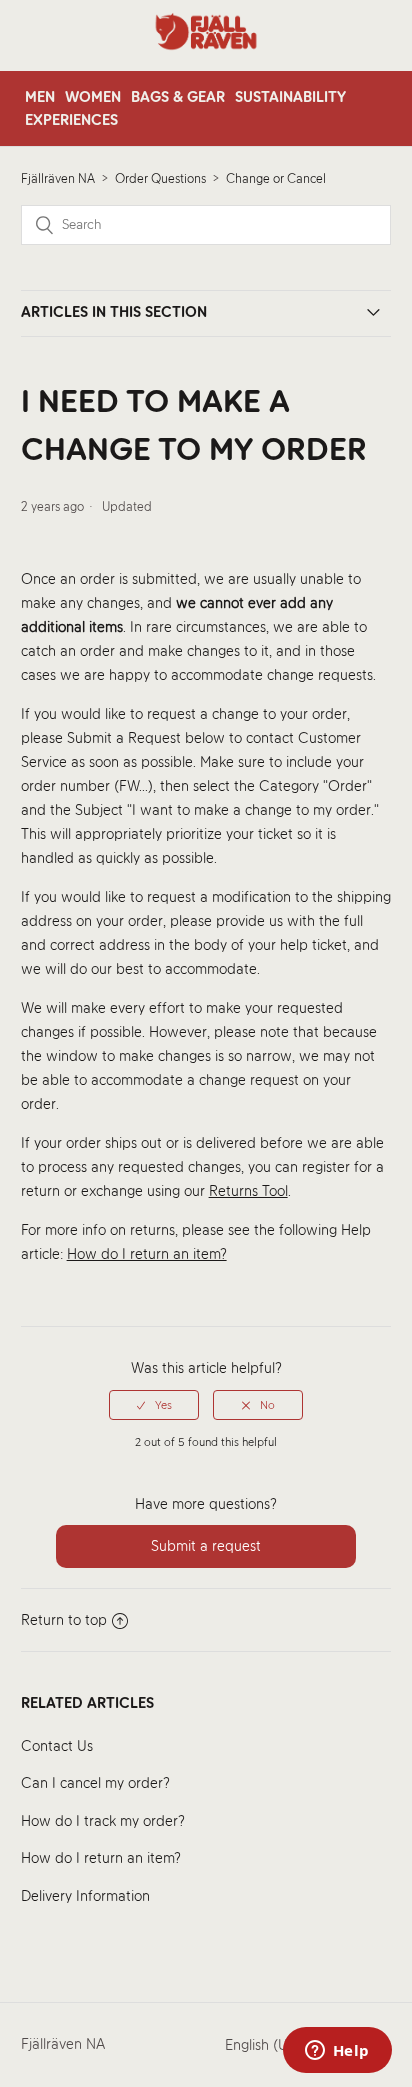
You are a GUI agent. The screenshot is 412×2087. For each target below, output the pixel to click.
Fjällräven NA (58, 178)
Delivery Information (85, 1896)
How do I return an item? (101, 1858)
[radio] (154, 1405)
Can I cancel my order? (95, 1783)
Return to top (64, 1620)
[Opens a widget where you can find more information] (337, 2052)
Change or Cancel (276, 178)
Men (40, 97)
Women (93, 97)
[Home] (206, 60)
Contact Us (57, 1746)
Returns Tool (248, 1191)
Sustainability (290, 97)
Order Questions (160, 178)
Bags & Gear (178, 97)
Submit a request (206, 1546)
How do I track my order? (103, 1821)
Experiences (71, 120)
